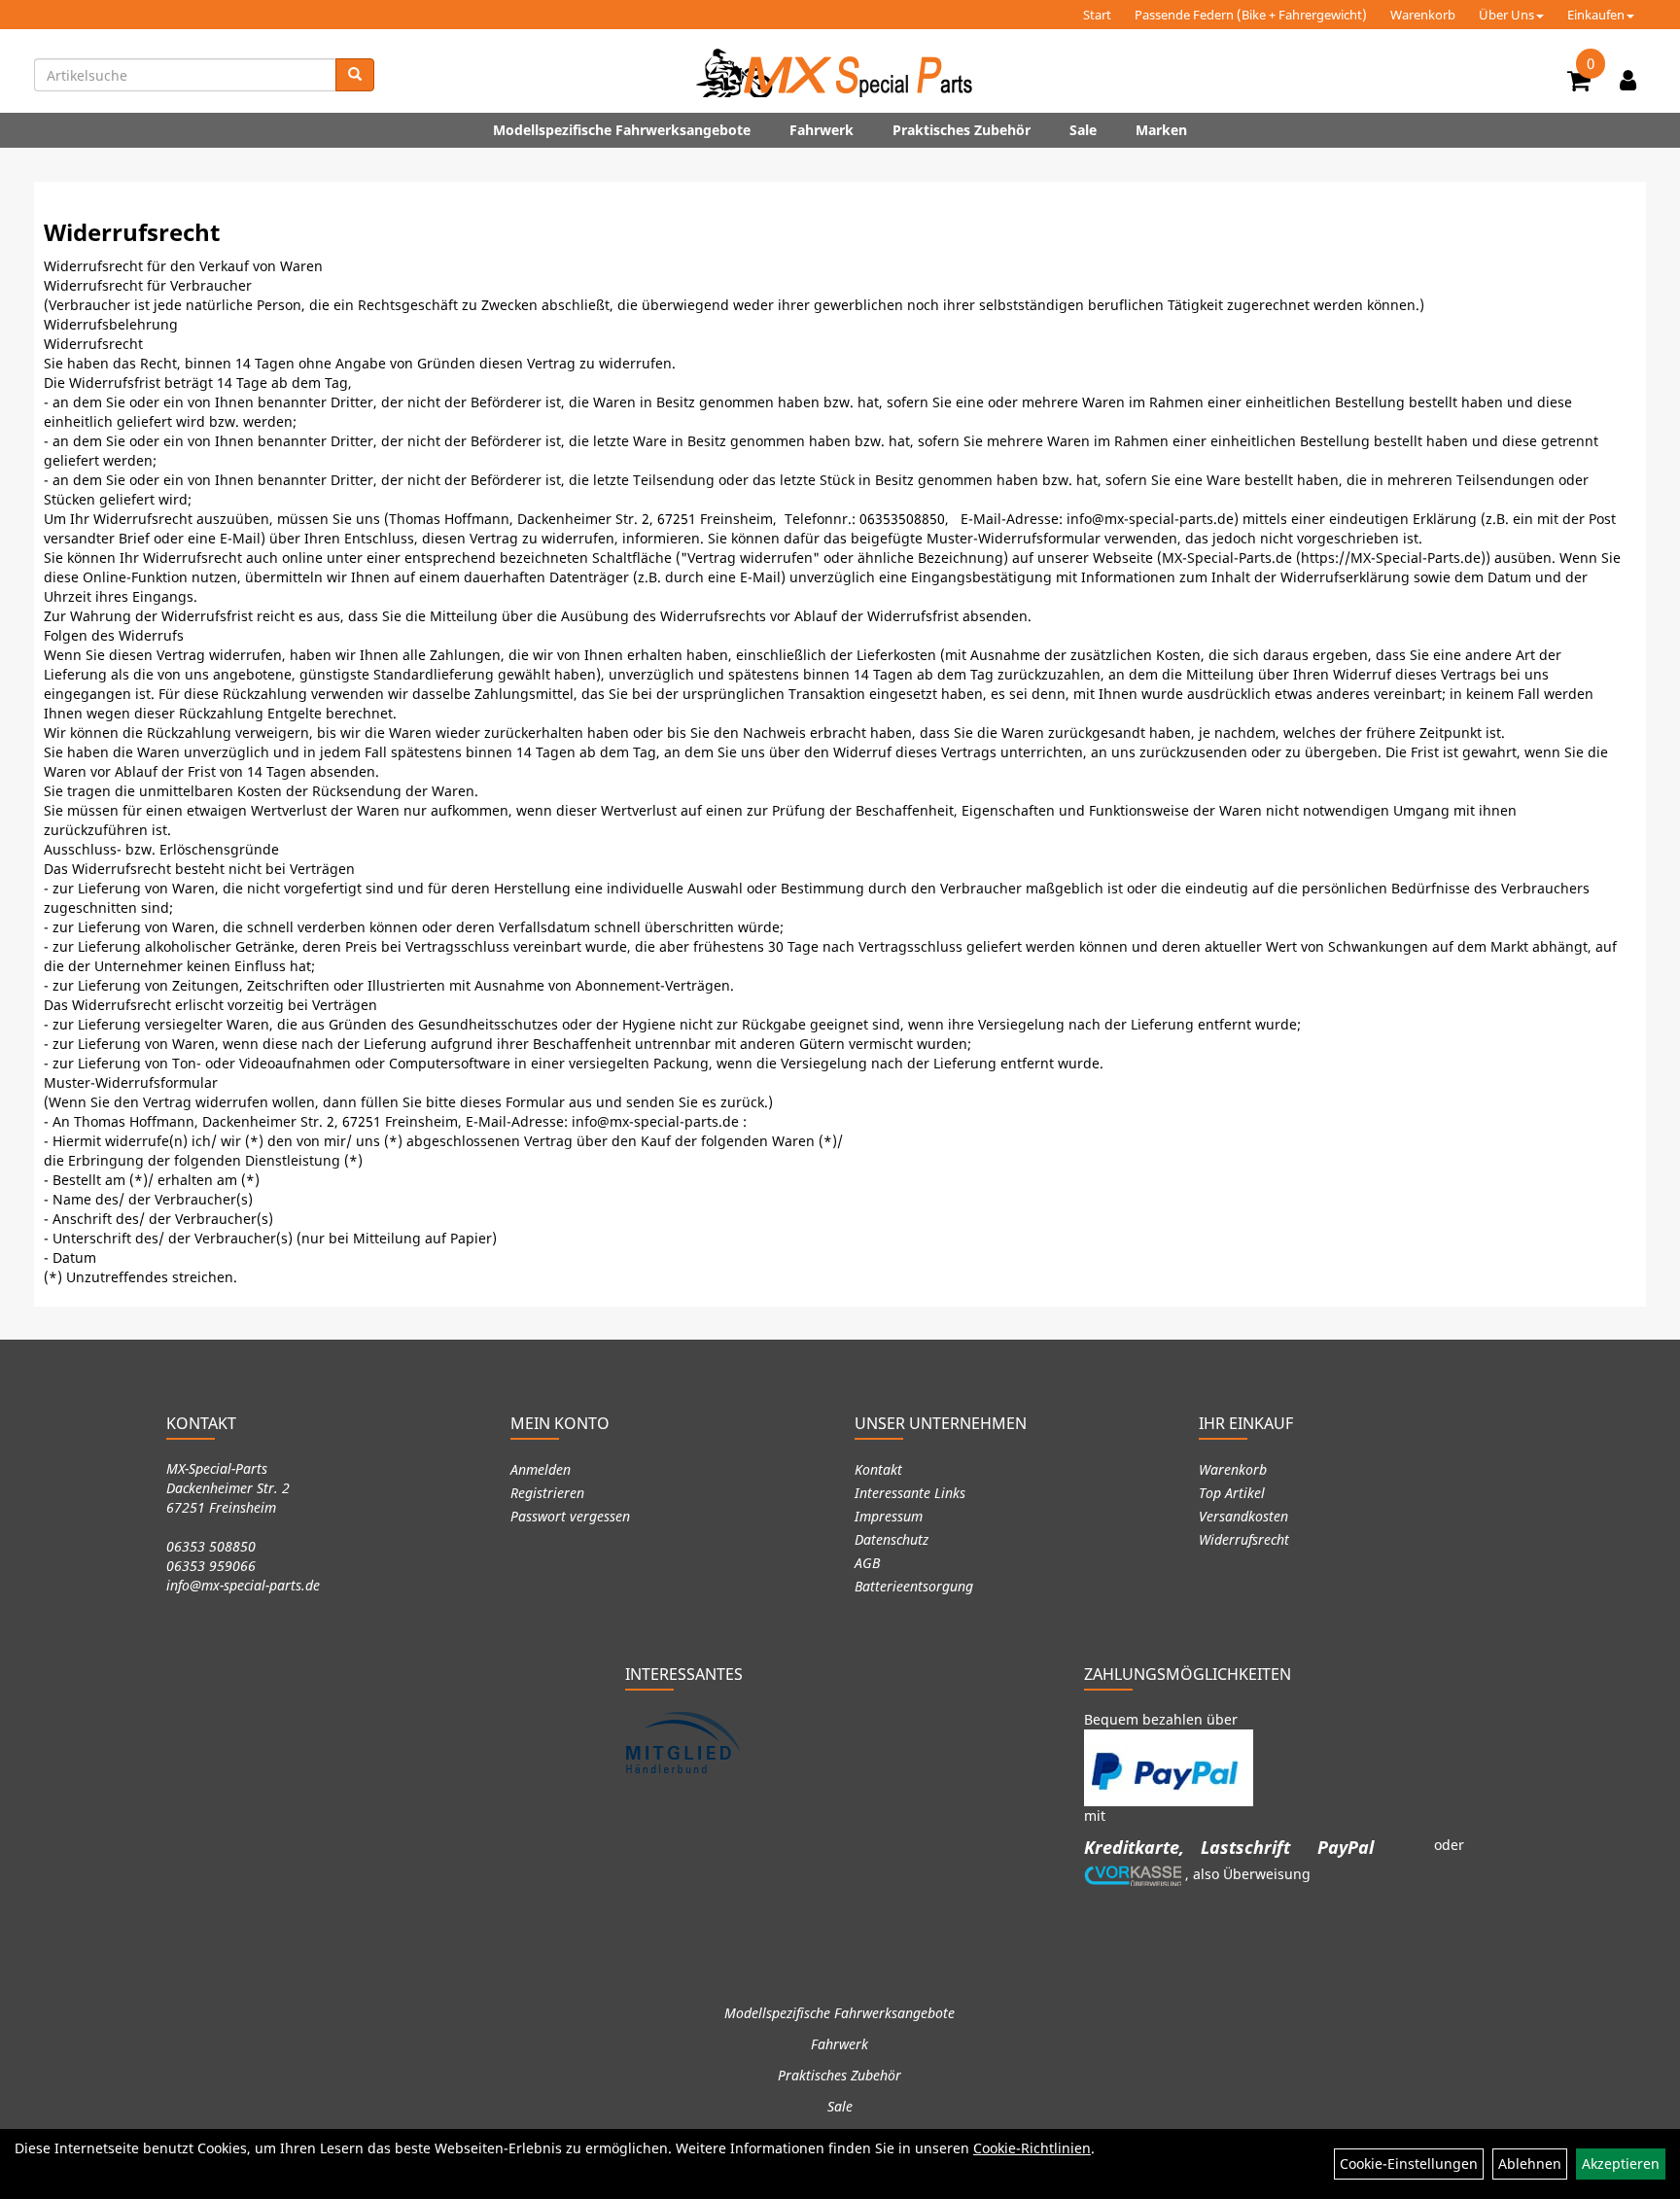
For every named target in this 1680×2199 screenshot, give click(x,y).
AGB (867, 1563)
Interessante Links (910, 1493)
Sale (1083, 130)
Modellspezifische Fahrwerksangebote (622, 130)
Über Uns (1506, 15)
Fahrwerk (822, 130)
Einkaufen (1596, 15)
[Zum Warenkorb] (1579, 84)
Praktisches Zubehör (962, 130)
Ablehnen (1530, 2164)
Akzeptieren (1621, 2164)
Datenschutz (892, 1539)
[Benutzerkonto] (1628, 80)
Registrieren (547, 1493)
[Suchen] (355, 75)
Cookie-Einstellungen (1409, 2164)
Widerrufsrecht (1244, 1539)
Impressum (889, 1516)
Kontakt (878, 1469)
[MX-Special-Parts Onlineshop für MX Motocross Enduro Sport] (840, 73)
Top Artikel (1232, 1493)
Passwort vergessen (570, 1516)
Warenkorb (1423, 15)
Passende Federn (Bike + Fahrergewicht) (1251, 15)
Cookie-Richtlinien (1032, 2148)
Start (1097, 15)
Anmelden (541, 1469)
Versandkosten (1243, 1516)
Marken (1161, 130)
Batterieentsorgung (914, 1586)
